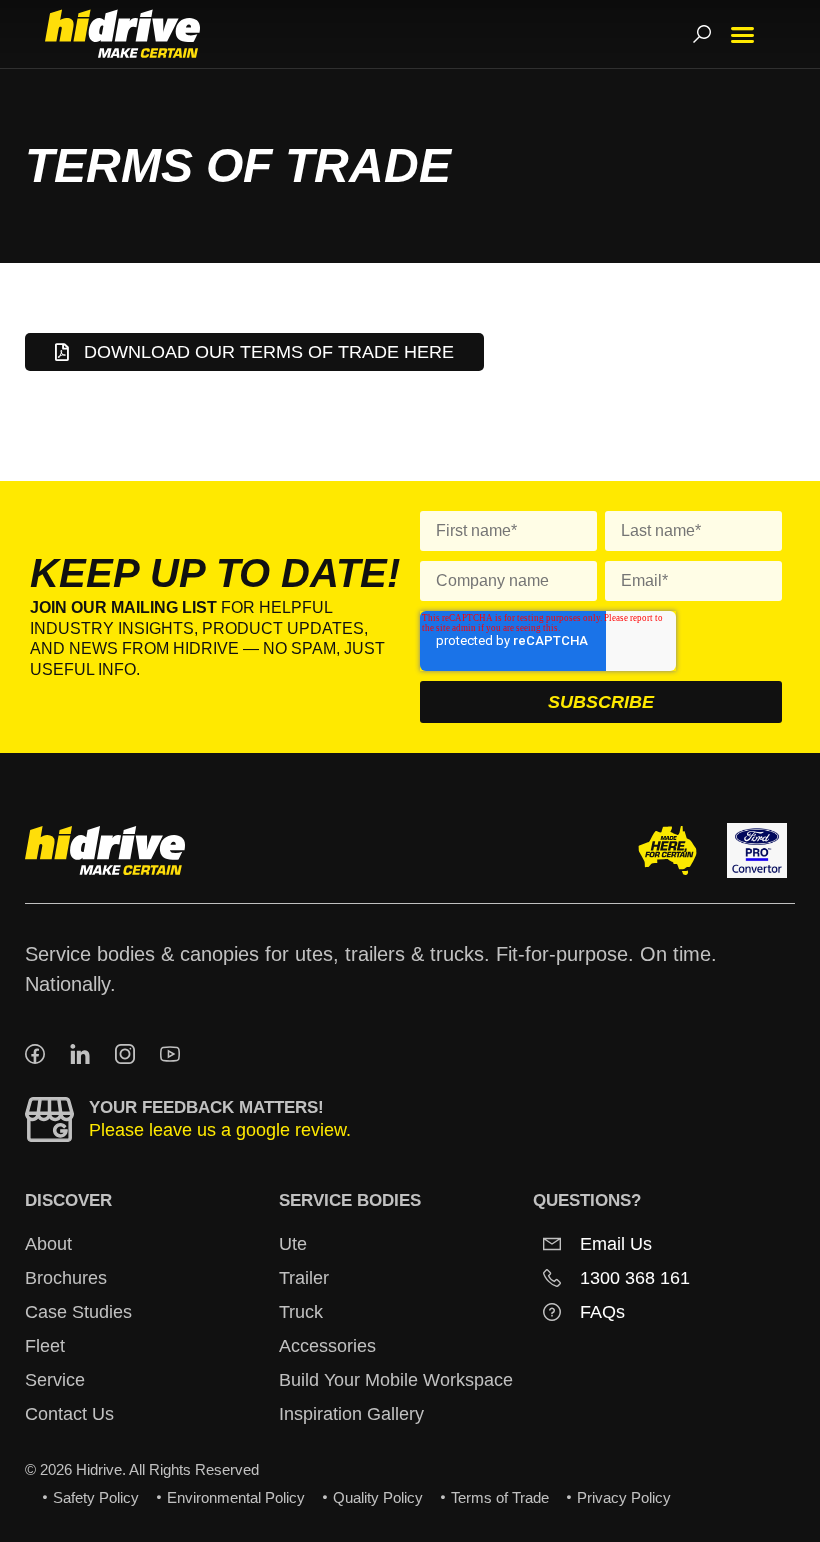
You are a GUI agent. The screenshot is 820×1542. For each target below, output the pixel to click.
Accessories (327, 1346)
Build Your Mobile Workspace (396, 1380)
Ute (293, 1244)
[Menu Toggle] (742, 34)
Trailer (304, 1278)
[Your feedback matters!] (49, 1119)
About (48, 1244)
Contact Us (69, 1414)
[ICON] (35, 1054)
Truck (301, 1312)
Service (55, 1380)
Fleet (45, 1346)
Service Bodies (350, 1200)
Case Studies (78, 1312)
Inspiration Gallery (351, 1414)
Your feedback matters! (206, 1107)
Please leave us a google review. (220, 1130)
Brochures (66, 1278)
